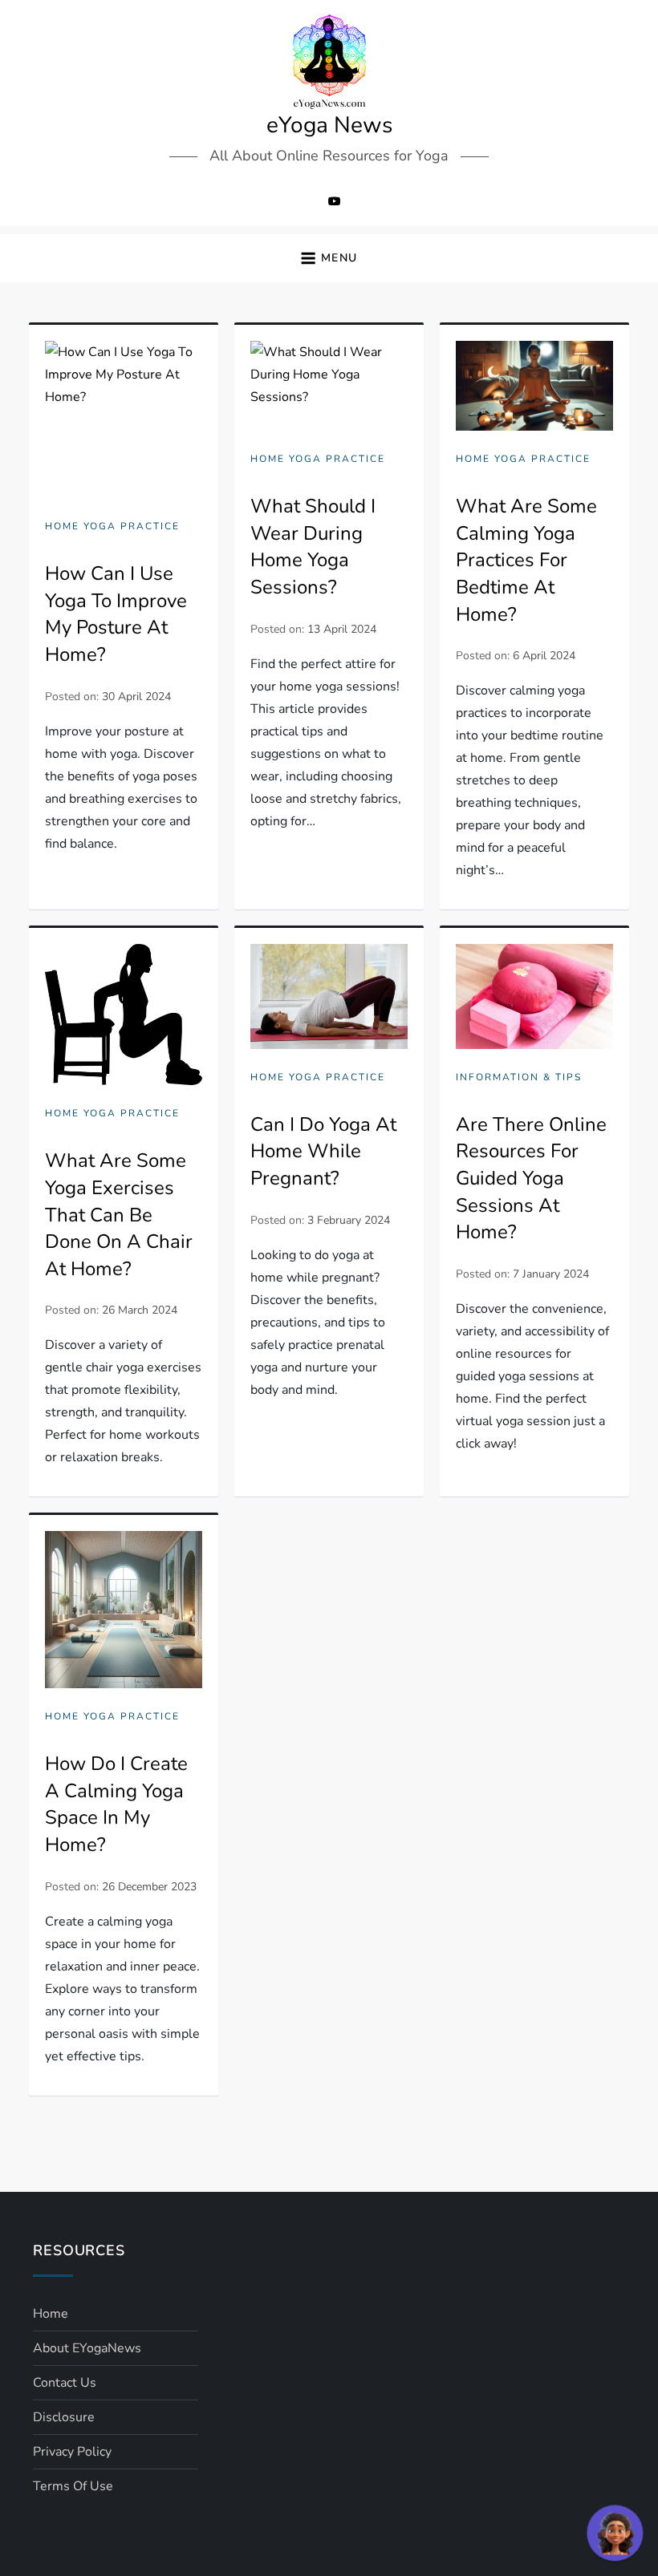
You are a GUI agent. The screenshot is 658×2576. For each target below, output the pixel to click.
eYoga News (329, 125)
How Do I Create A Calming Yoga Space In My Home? (116, 1804)
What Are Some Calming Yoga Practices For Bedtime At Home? (526, 560)
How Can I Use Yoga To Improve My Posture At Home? (116, 614)
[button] (329, 259)
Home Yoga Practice (112, 527)
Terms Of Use (73, 2486)
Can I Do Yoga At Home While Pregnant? (323, 1151)
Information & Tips (519, 1077)
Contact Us (65, 2383)
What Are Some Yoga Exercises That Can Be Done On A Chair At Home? (119, 1214)
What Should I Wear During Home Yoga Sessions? (313, 547)
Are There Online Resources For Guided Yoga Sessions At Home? (531, 1178)
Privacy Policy (72, 2452)
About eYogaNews (87, 2348)
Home (51, 2314)
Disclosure (64, 2417)
